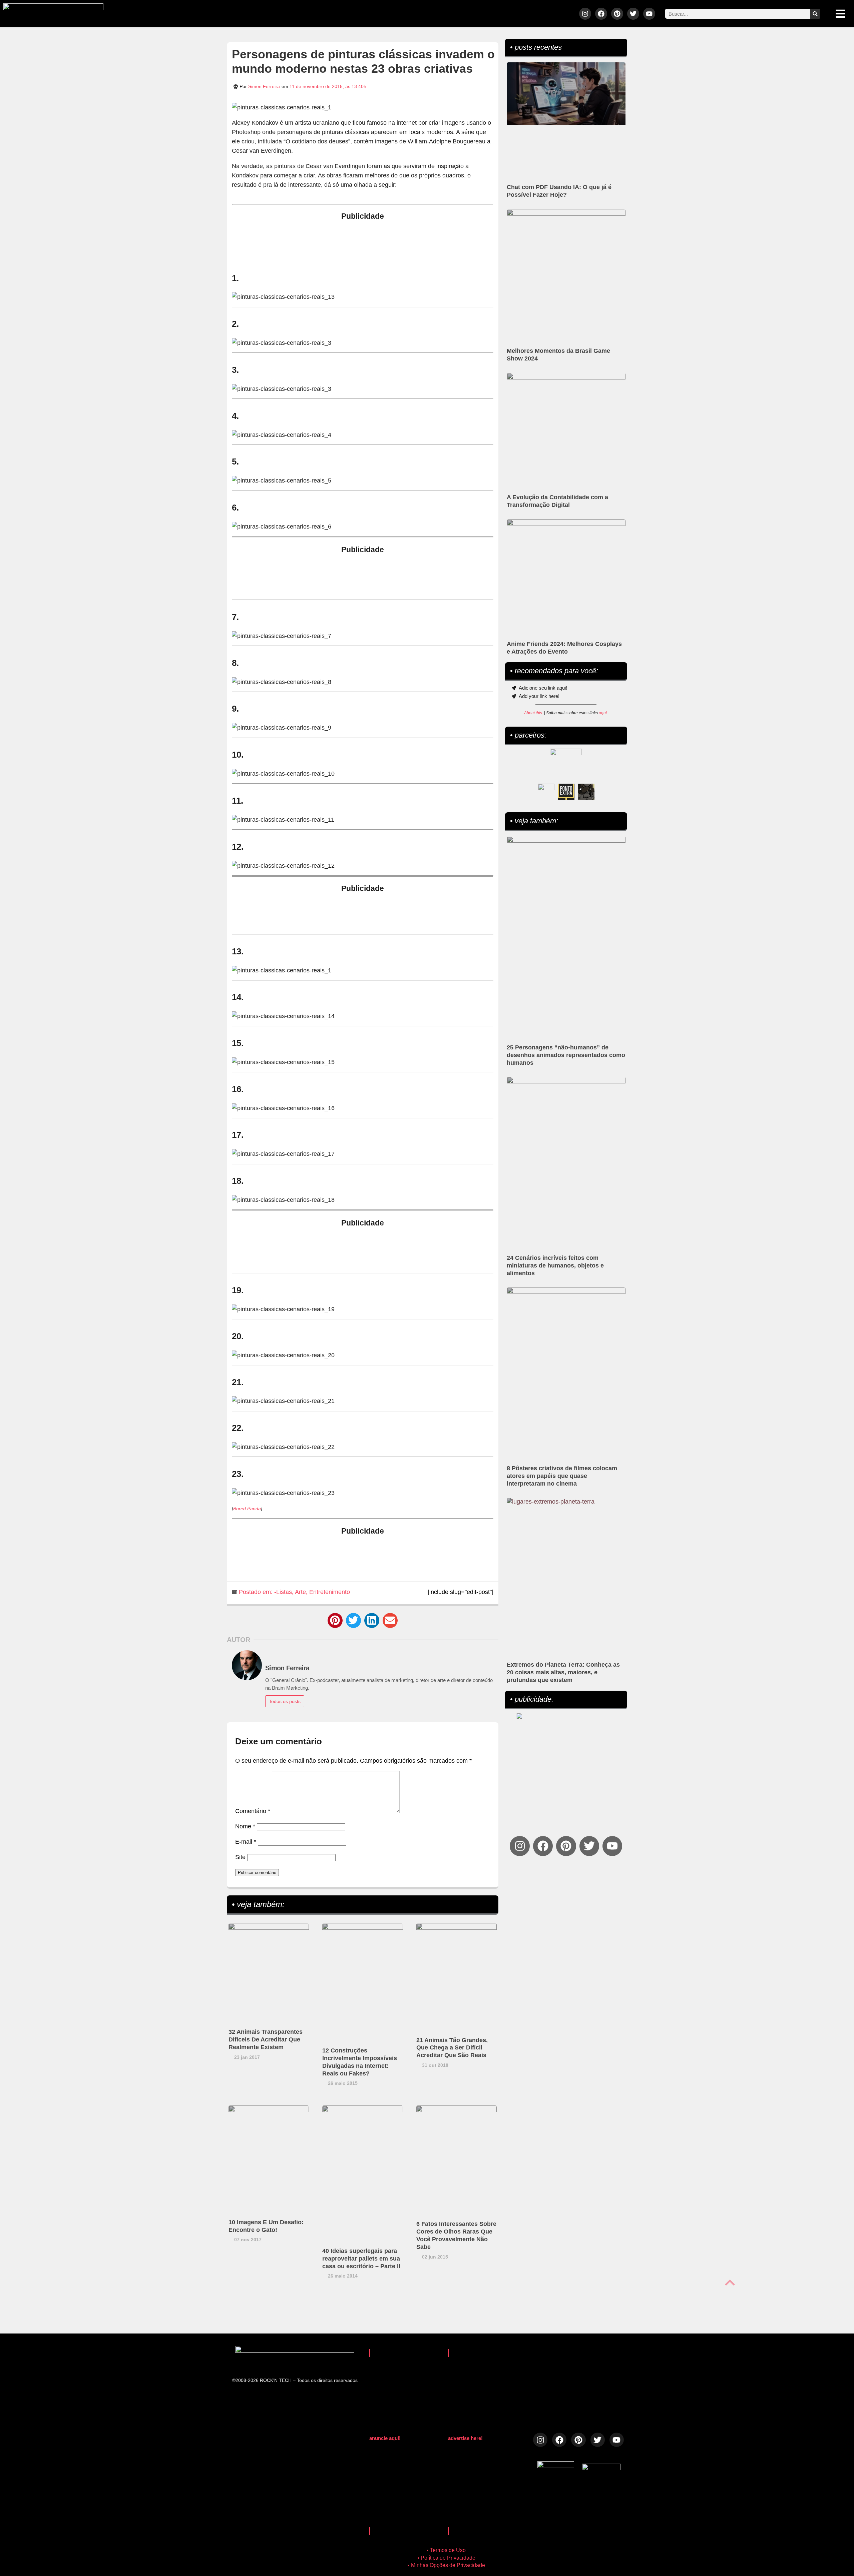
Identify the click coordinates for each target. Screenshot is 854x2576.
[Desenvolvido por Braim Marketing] (601, 2468)
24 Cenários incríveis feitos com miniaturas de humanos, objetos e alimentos (555, 1265)
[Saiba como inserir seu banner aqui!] (546, 792)
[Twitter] (633, 14)
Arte (300, 1592)
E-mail (246, 1842)
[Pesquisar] (815, 14)
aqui (603, 713)
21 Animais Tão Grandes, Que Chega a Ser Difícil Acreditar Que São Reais (452, 2048)
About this (533, 713)
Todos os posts (285, 1701)
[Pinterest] (617, 14)
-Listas (283, 1592)
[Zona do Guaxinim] (586, 792)
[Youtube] (649, 14)
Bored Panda (247, 1509)
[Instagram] (585, 14)
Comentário (253, 1811)
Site (240, 1857)
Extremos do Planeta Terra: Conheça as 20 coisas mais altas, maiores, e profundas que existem (563, 1672)
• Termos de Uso (446, 2550)
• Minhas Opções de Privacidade (446, 2565)
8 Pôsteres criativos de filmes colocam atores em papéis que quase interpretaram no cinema (562, 1476)
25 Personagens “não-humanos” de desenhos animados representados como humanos (566, 1055)
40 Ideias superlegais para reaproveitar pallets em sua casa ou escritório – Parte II (361, 2259)
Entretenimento (330, 1592)
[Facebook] (601, 14)
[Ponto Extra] (566, 792)
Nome (245, 1826)
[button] (335, 1620)
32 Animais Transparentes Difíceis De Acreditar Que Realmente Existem (266, 2039)
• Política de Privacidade (446, 2558)
